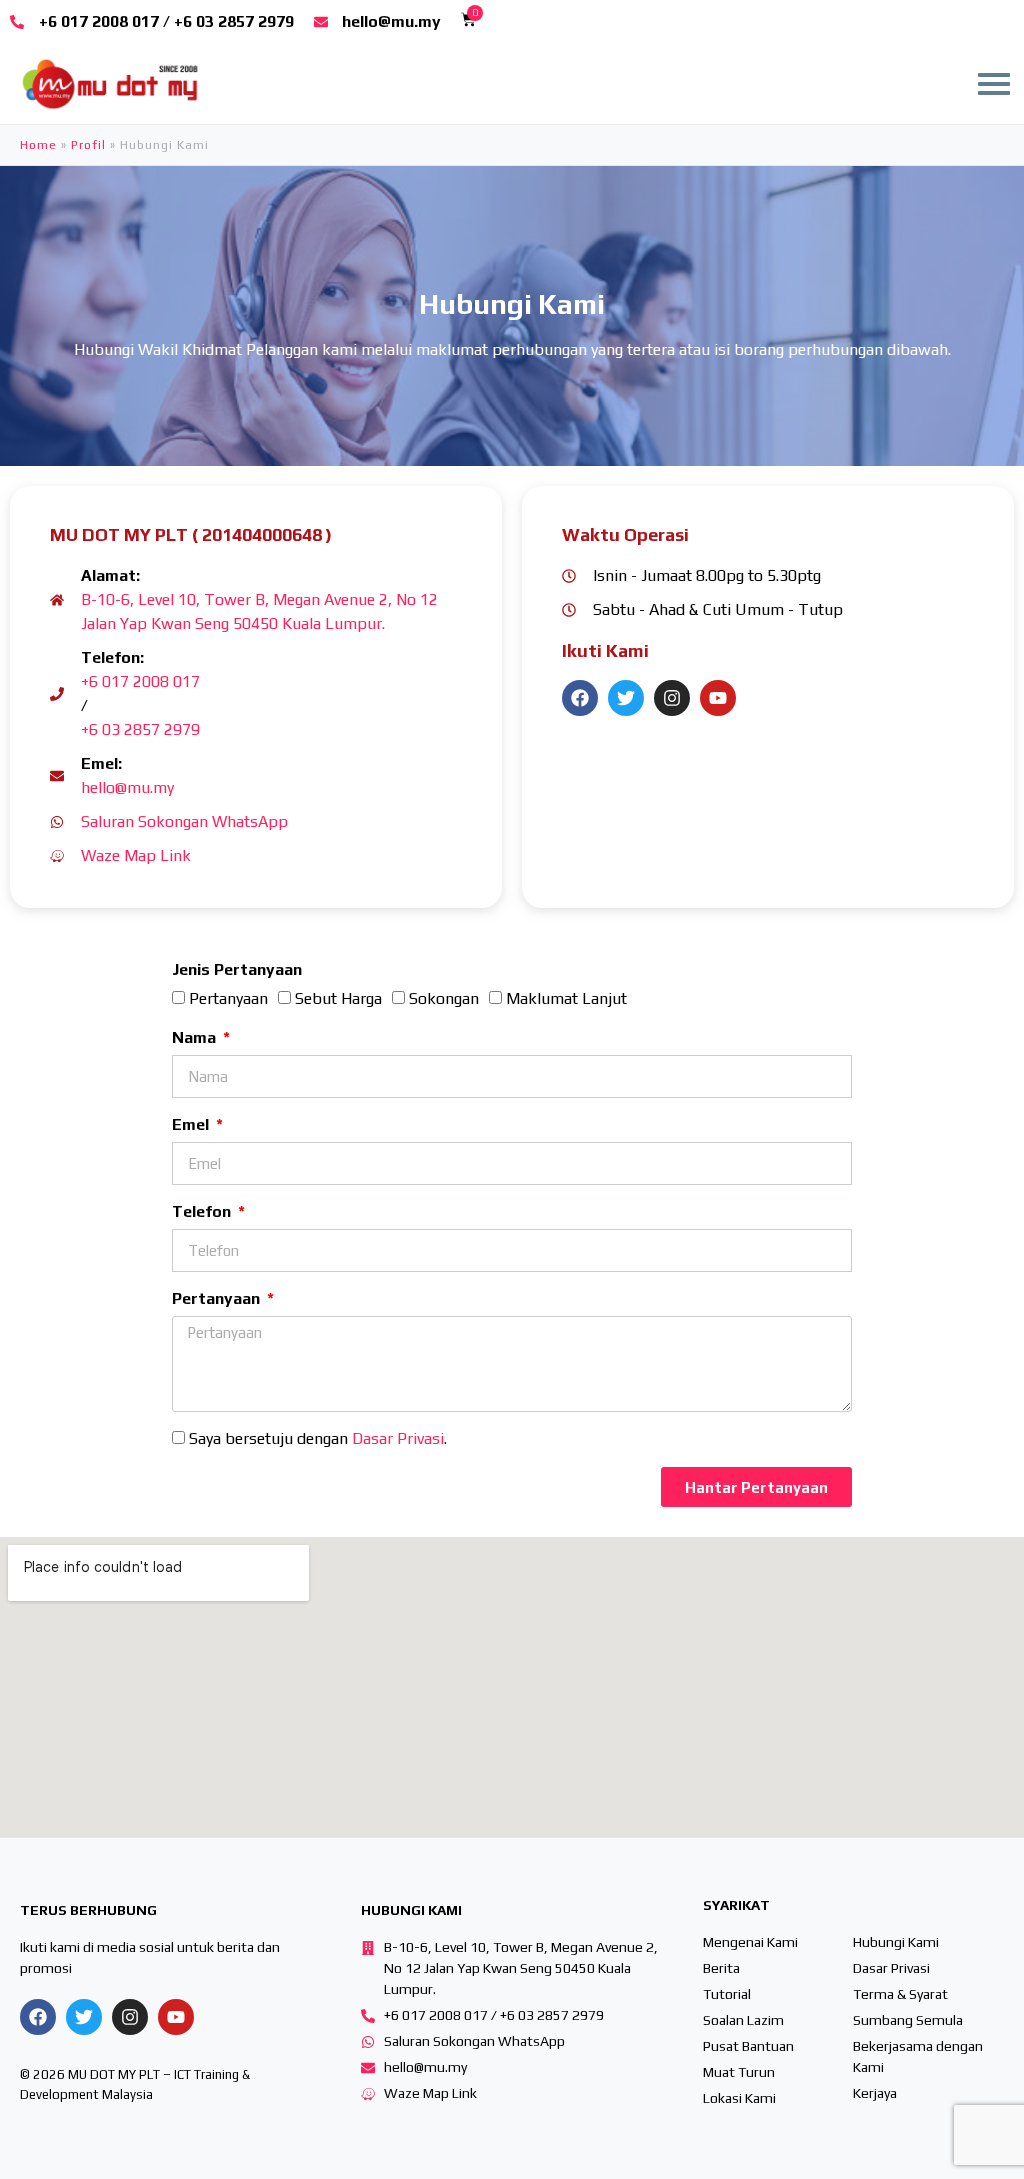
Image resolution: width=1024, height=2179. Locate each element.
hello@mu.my (127, 787)
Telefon (203, 1211)
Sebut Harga (338, 998)
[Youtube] (718, 698)
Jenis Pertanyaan (237, 969)
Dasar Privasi (398, 1438)
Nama (196, 1037)
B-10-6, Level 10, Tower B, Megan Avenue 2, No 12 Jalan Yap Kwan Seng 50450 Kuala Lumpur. (259, 611)
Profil (88, 145)
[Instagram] (672, 698)
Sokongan (444, 998)
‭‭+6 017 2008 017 (140, 681)
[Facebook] (580, 698)
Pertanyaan (228, 998)
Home (38, 145)
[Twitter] (626, 698)
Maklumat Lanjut (566, 998)
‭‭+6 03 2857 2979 (140, 729)
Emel (192, 1124)
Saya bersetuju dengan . (318, 1438)
